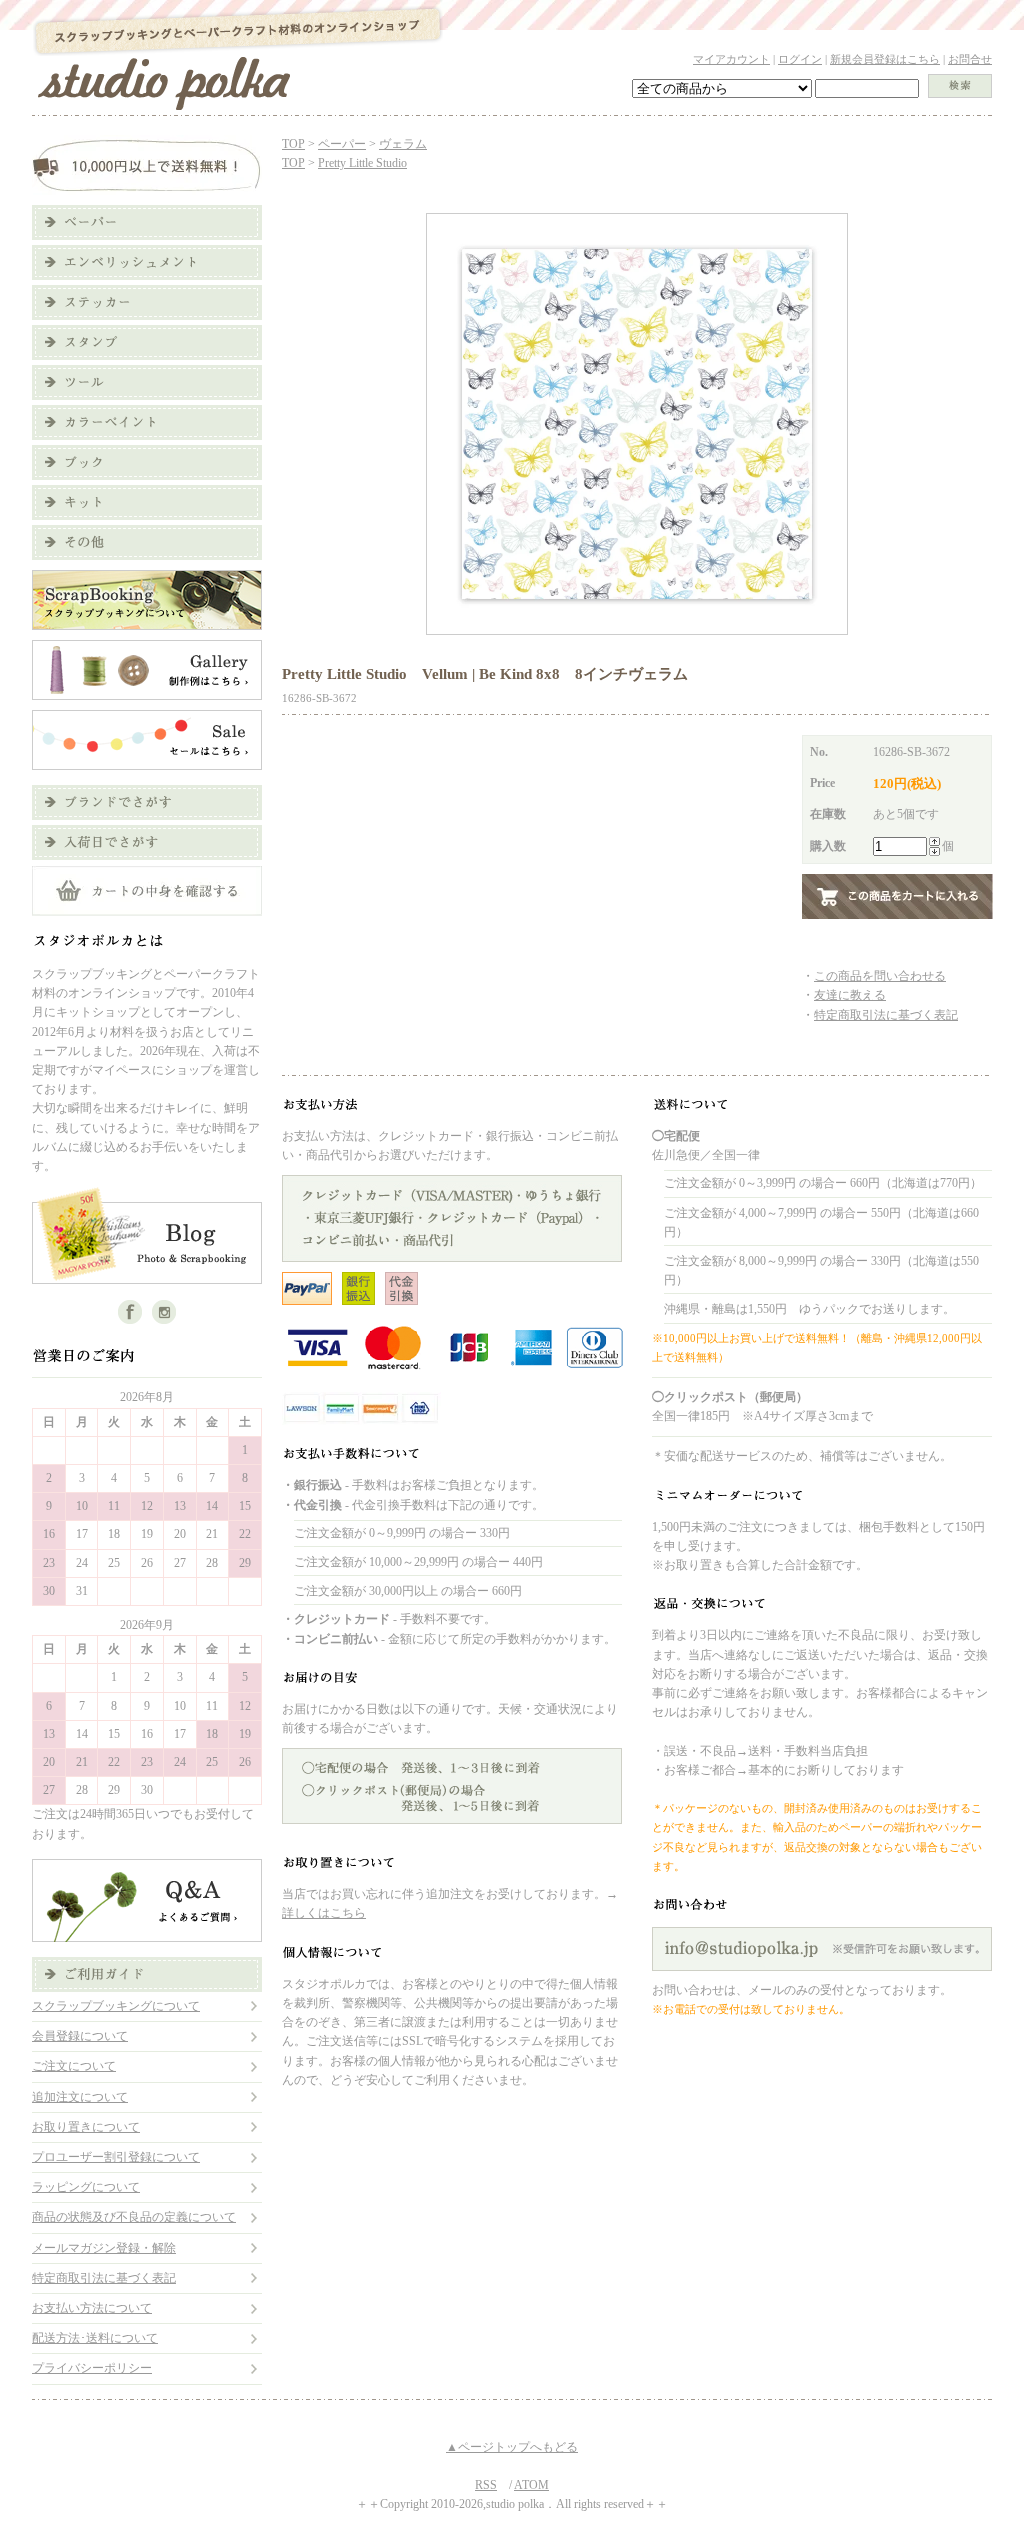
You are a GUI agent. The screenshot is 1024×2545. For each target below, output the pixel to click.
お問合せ (970, 59)
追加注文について (80, 2097)
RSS (486, 2485)
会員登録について (80, 2036)
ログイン (800, 59)
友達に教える (850, 995)
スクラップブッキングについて (116, 2006)
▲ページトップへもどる (512, 2447)
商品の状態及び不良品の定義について (134, 2217)
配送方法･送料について (95, 2338)
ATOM (531, 2485)
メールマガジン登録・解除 (104, 2248)
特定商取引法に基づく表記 (104, 2278)
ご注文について (74, 2066)
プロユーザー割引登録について (116, 2157)
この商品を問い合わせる (880, 976)
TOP (293, 144)
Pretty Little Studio (362, 163)
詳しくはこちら (324, 1913)
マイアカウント (731, 59)
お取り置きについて (86, 2127)
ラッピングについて (86, 2187)
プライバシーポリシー (92, 2368)
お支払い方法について (92, 2308)
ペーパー (342, 144)
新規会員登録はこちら (885, 59)
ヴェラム (403, 144)
